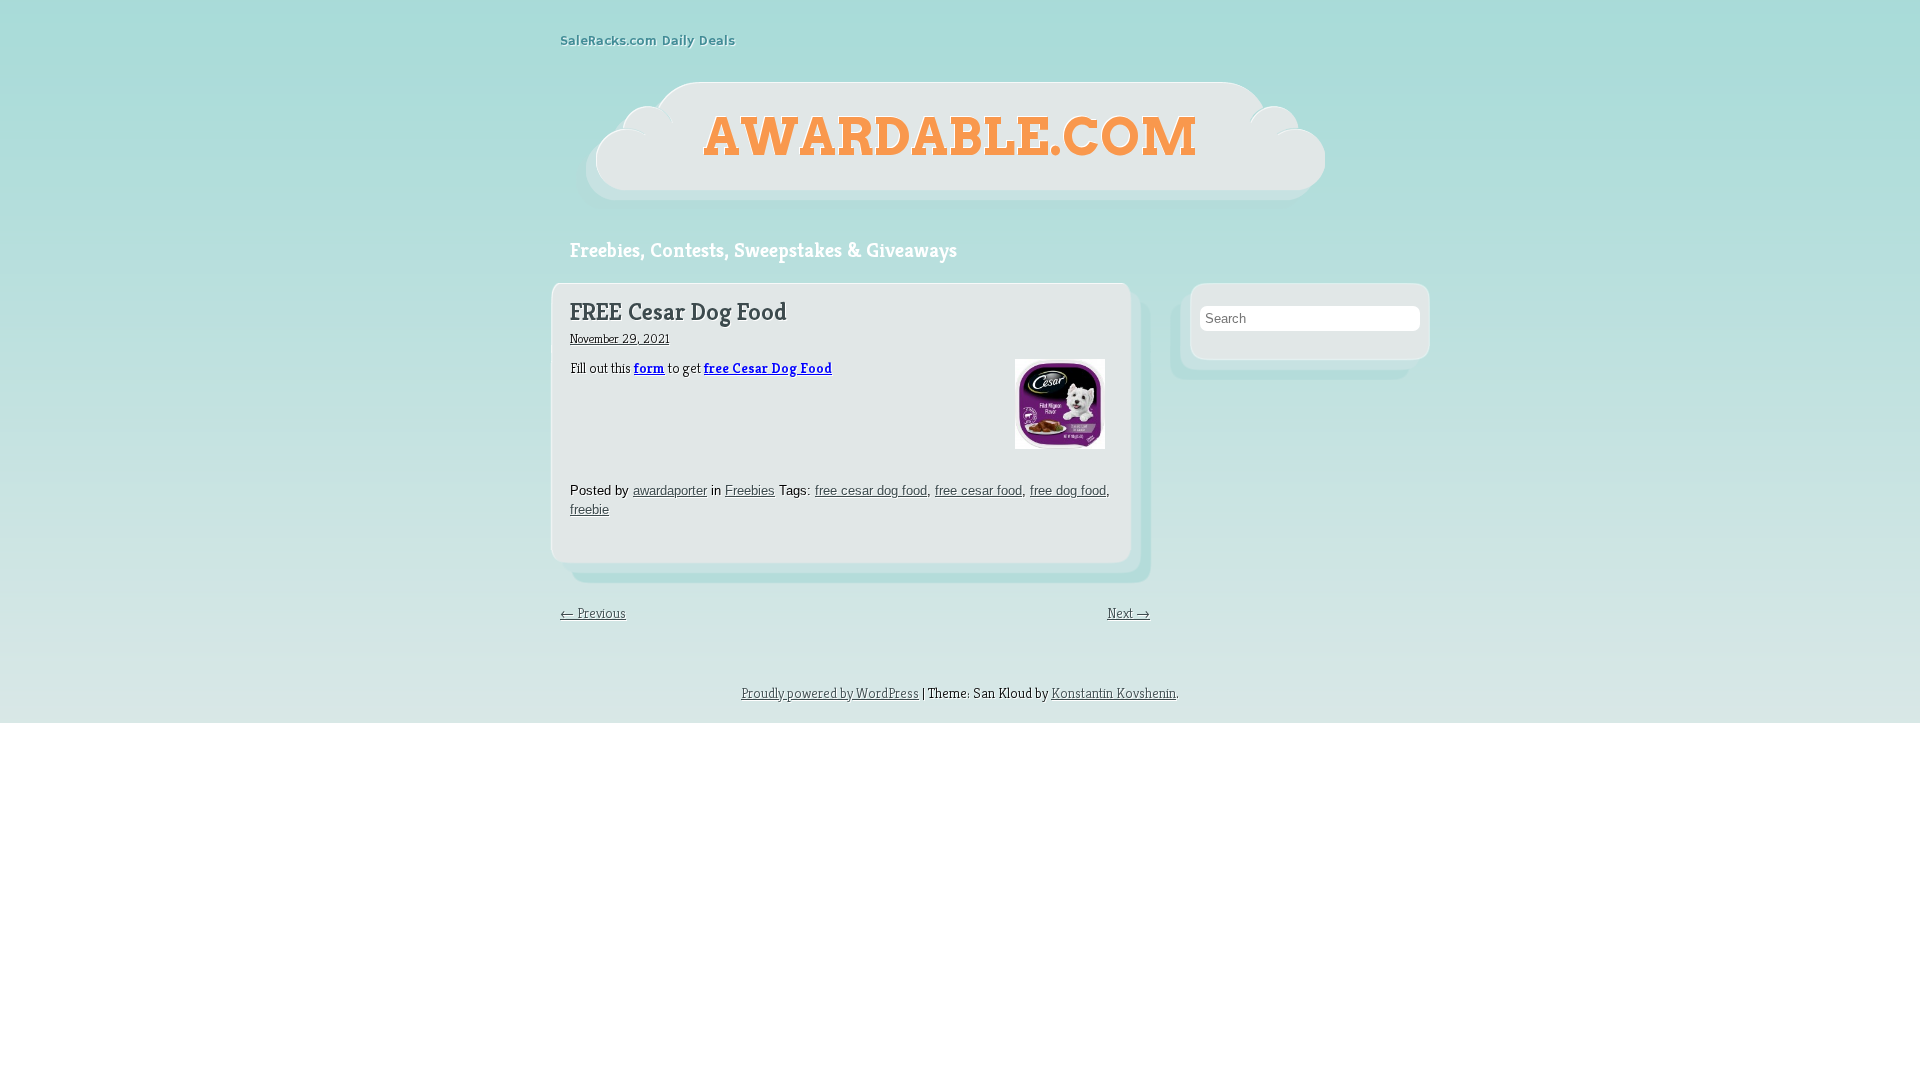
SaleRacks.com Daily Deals (647, 41)
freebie (589, 509)
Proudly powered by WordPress (830, 693)
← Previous (593, 613)
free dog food (1068, 490)
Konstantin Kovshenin (1113, 693)
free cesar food (978, 490)
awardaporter (670, 490)
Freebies (750, 490)
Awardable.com (950, 137)
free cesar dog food (871, 490)
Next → (1128, 613)
